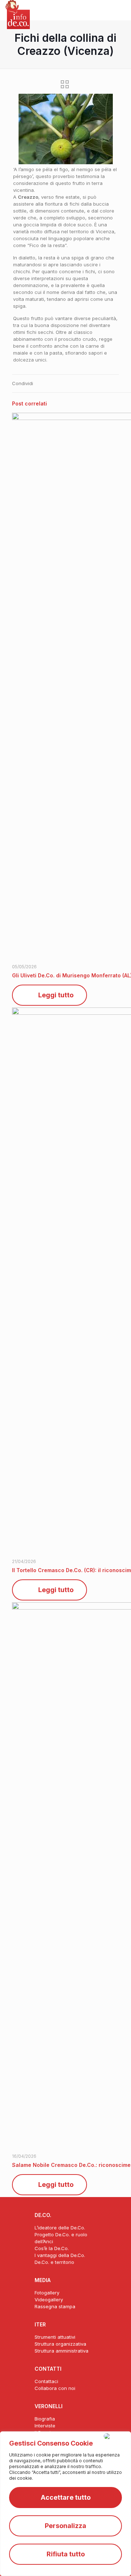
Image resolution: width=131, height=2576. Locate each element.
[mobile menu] (121, 11)
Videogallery (49, 2300)
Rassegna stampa (55, 2306)
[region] (65, 2504)
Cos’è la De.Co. (52, 2248)
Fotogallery (47, 2293)
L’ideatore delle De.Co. (60, 2228)
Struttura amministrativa (61, 2351)
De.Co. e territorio (54, 2262)
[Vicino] (116, 2436)
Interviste (45, 2426)
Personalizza (65, 2526)
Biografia (45, 2419)
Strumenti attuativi (55, 2337)
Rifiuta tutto (66, 2554)
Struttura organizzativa (60, 2344)
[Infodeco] (18, 9)
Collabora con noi (55, 2388)
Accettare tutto (66, 2497)
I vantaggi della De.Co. (60, 2255)
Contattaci (46, 2381)
